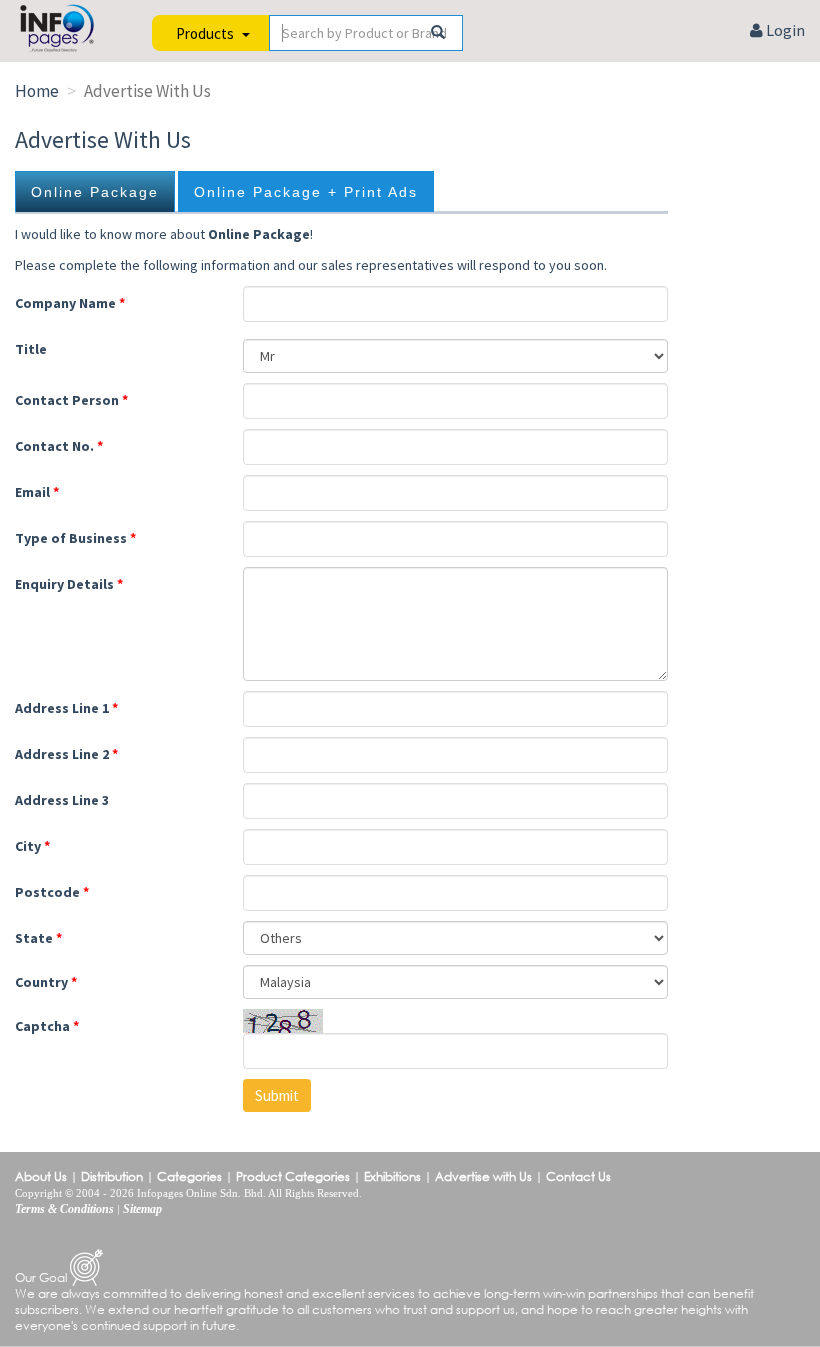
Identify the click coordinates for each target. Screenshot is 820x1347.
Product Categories (293, 1176)
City (32, 846)
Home (37, 91)
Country (46, 982)
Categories (189, 1176)
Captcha (47, 1026)
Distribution (112, 1176)
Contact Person (71, 400)
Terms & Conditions (64, 1209)
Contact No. (59, 446)
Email (37, 492)
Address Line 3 (62, 800)
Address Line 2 (66, 754)
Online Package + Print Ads (306, 192)
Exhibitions (392, 1176)
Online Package (95, 192)
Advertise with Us (483, 1176)
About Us (41, 1176)
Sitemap (142, 1209)
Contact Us (578, 1176)
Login (784, 30)
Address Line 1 (66, 708)
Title (31, 349)
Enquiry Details (69, 584)
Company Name (70, 303)
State (38, 938)
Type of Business (75, 538)
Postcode (52, 892)
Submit (277, 1095)
